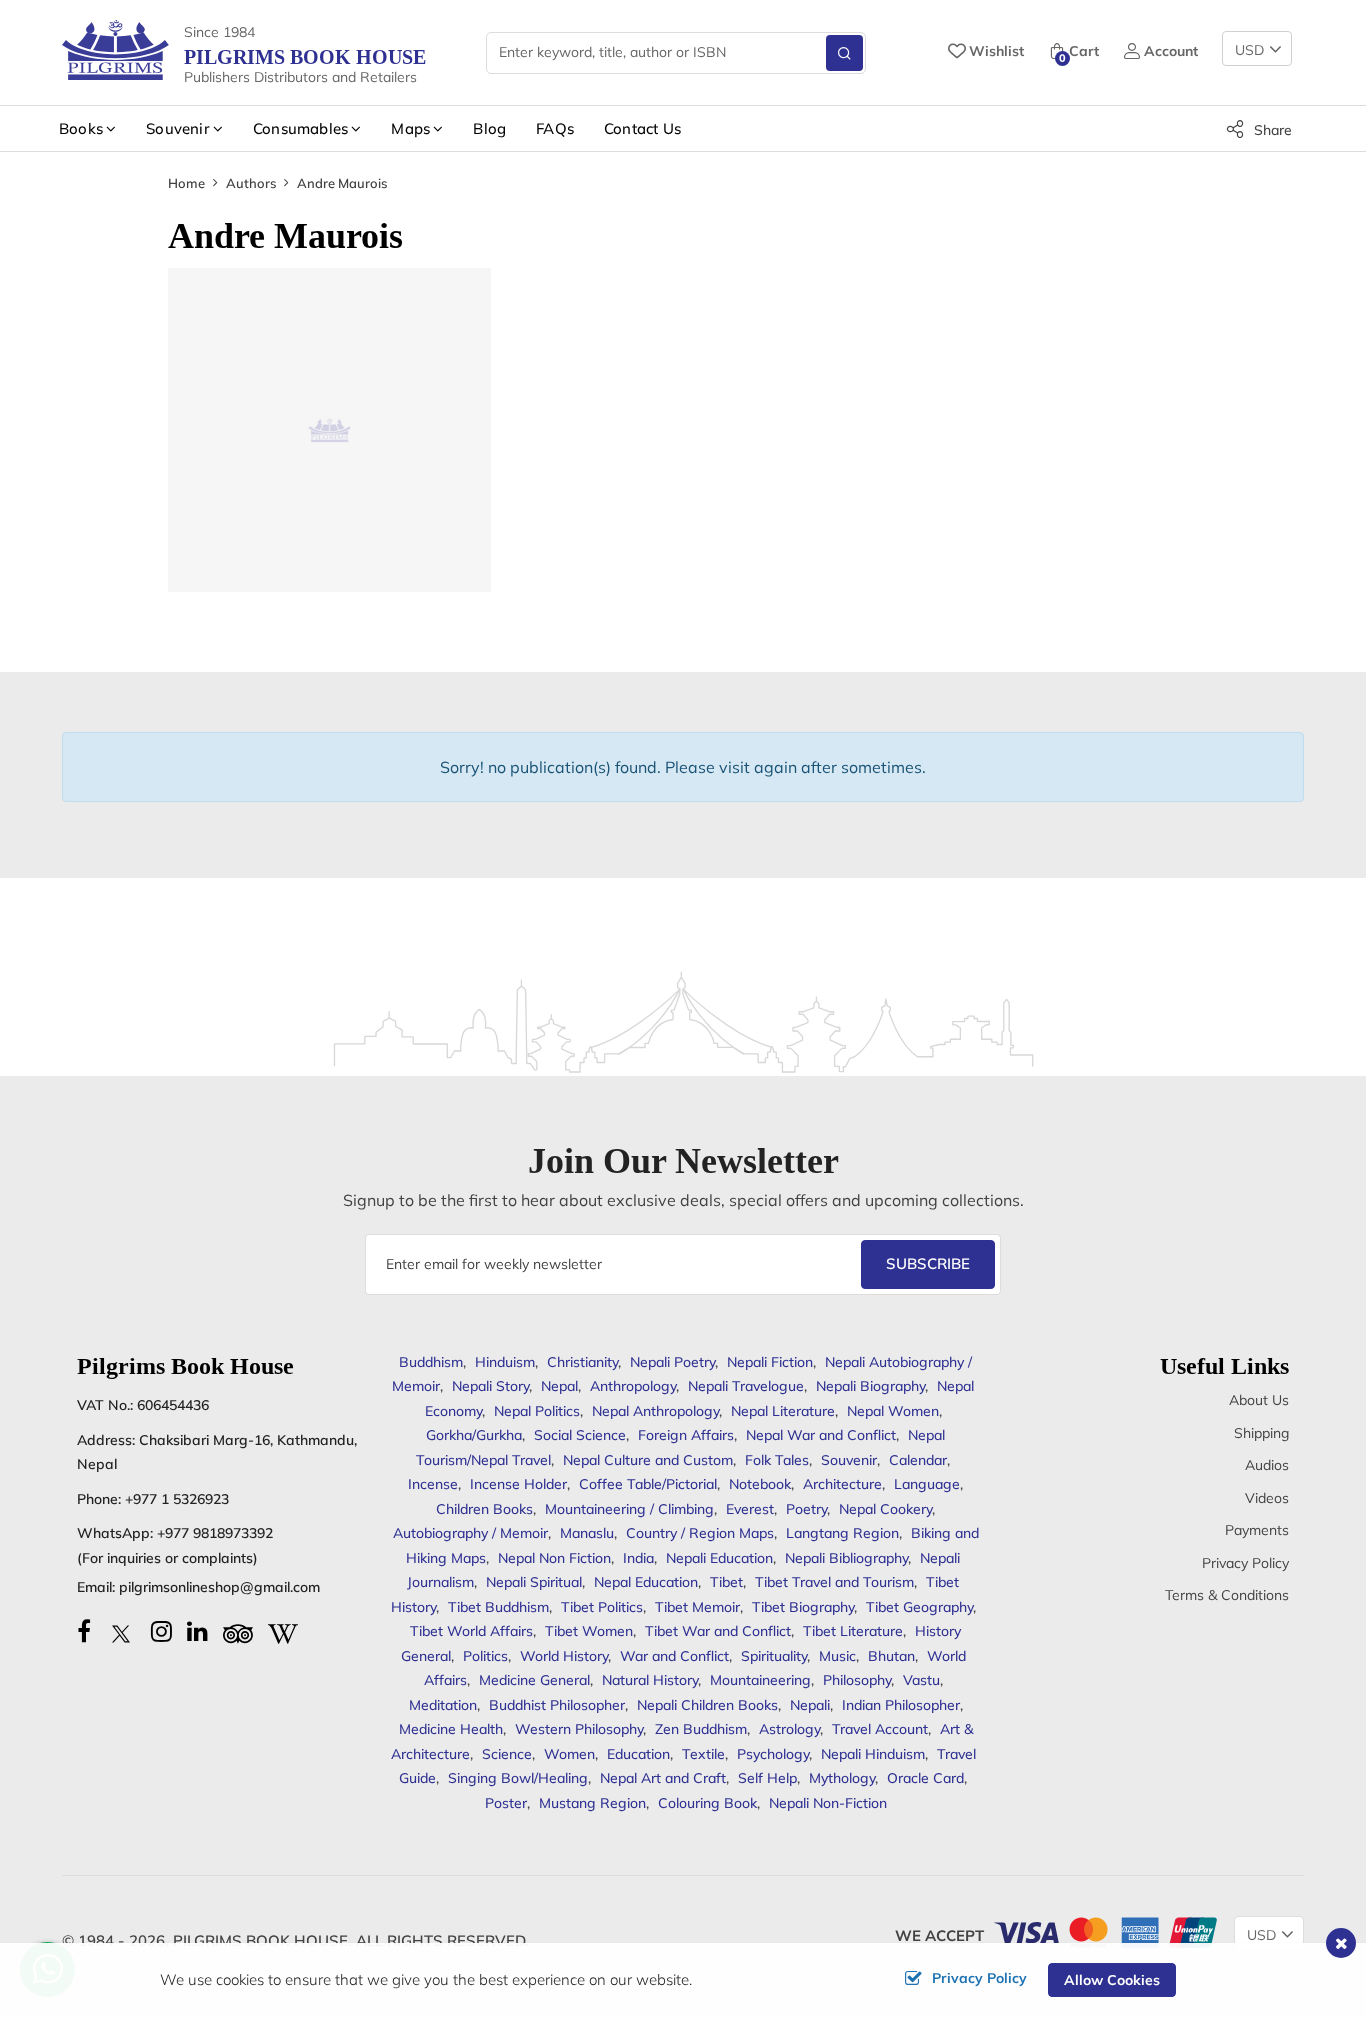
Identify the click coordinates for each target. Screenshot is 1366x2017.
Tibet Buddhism (498, 1607)
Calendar (918, 1460)
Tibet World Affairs (471, 1631)
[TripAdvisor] (238, 1631)
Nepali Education (719, 1558)
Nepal (559, 1386)
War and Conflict (674, 1656)
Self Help (767, 1778)
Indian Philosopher (901, 1705)
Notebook (760, 1484)
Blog (489, 128)
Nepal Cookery (885, 1509)
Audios (1267, 1465)
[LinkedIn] (197, 1631)
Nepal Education (646, 1582)
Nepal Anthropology (655, 1411)
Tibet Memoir (697, 1607)
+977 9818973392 (215, 1533)
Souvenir (849, 1460)
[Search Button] (844, 53)
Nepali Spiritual (534, 1582)
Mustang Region (592, 1803)
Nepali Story (490, 1386)
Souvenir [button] (178, 128)
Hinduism (505, 1362)
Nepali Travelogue (746, 1386)
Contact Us (642, 128)
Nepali (810, 1705)
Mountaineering (760, 1680)
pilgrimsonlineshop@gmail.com (219, 1587)
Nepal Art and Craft (663, 1778)
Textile (703, 1754)
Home (186, 183)
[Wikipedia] (283, 1631)
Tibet (726, 1582)
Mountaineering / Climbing (629, 1509)
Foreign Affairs (686, 1435)
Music (837, 1656)
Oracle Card (925, 1778)
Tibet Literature (853, 1631)
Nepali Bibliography (846, 1558)
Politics (485, 1656)
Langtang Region (842, 1533)
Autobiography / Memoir (470, 1533)
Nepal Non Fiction (554, 1558)
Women (569, 1754)
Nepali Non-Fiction (828, 1803)
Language (927, 1484)
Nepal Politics (537, 1411)
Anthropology (633, 1386)
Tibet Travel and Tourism (834, 1582)
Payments (1257, 1530)
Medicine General (534, 1680)
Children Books (484, 1509)
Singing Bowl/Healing (518, 1778)
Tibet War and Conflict (718, 1631)
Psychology (773, 1754)
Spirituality (774, 1656)
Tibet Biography (803, 1607)
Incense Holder (518, 1484)
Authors (251, 183)
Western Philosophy (579, 1729)
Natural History (650, 1680)
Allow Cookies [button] (1112, 1980)
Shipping (1261, 1433)
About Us (1259, 1400)
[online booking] (1104, 1930)
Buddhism (431, 1362)
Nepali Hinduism (873, 1754)
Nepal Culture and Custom (648, 1460)
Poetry (806, 1509)
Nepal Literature (783, 1411)
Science (507, 1754)
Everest (750, 1509)
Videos (1267, 1498)
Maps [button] (410, 128)
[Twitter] (121, 1631)
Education (638, 1754)
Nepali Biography (870, 1386)
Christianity (582, 1362)
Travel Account (880, 1729)
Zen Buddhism (701, 1729)
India (638, 1558)
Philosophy (857, 1680)
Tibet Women (589, 1631)
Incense (433, 1484)
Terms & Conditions (1227, 1595)
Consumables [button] (300, 128)
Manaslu (587, 1533)
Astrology (789, 1729)
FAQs (555, 128)
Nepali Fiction (770, 1362)
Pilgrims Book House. (262, 1940)
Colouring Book (707, 1803)
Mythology (842, 1778)
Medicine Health (451, 1729)
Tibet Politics (602, 1607)
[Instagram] (161, 1631)
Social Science (580, 1435)
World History (564, 1656)
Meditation (443, 1705)
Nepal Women (893, 1411)
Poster (506, 1803)
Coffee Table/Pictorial (648, 1484)
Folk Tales (777, 1460)
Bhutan (891, 1656)
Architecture (842, 1484)
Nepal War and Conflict (821, 1435)
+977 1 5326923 (177, 1499)
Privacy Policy (1245, 1563)
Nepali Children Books (707, 1705)
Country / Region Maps (700, 1533)
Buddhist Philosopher (557, 1705)
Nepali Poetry (672, 1362)
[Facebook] (84, 1631)
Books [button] (81, 128)
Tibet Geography (919, 1607)
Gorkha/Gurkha (474, 1435)
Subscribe (928, 1263)
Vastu (921, 1680)
